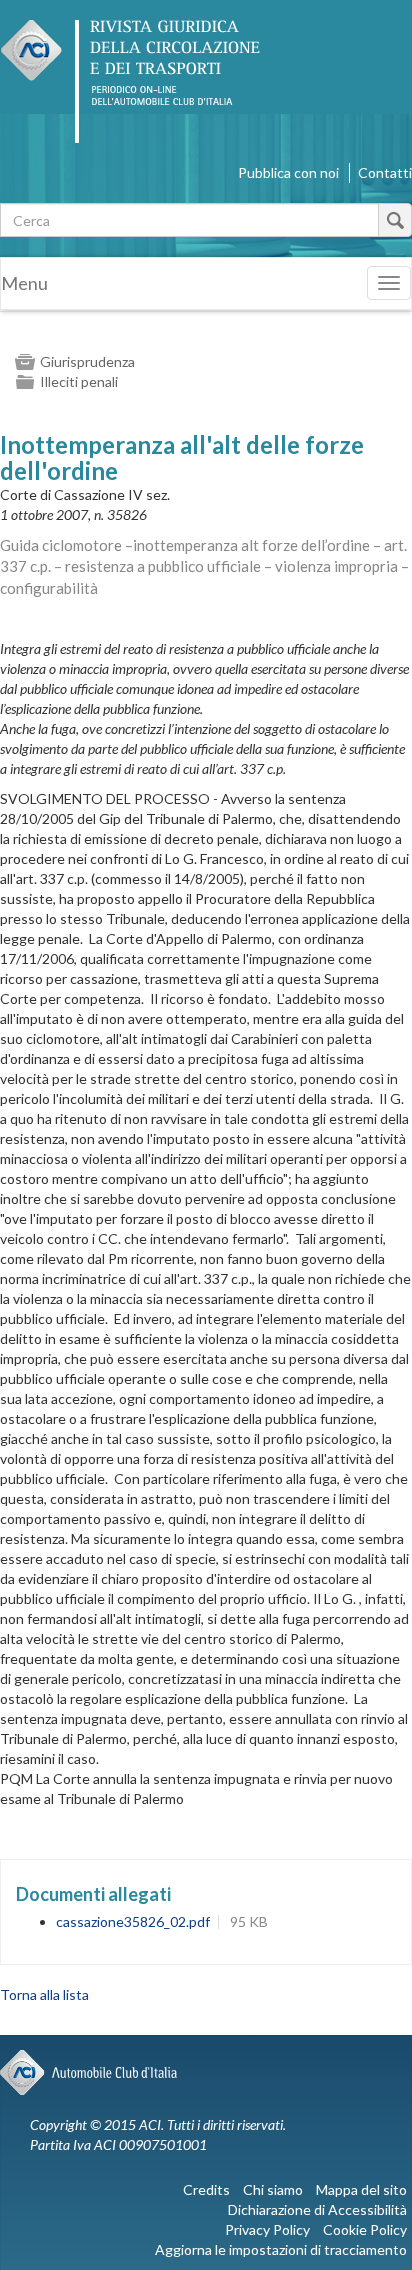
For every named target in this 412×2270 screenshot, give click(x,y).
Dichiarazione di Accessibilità (317, 2209)
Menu (24, 283)
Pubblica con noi (288, 172)
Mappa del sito (361, 2189)
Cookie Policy (365, 2229)
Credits (206, 2189)
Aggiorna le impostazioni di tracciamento (281, 2249)
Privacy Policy (267, 2229)
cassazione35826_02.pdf (133, 1921)
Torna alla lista (44, 1994)
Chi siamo (273, 2189)
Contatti (385, 172)
